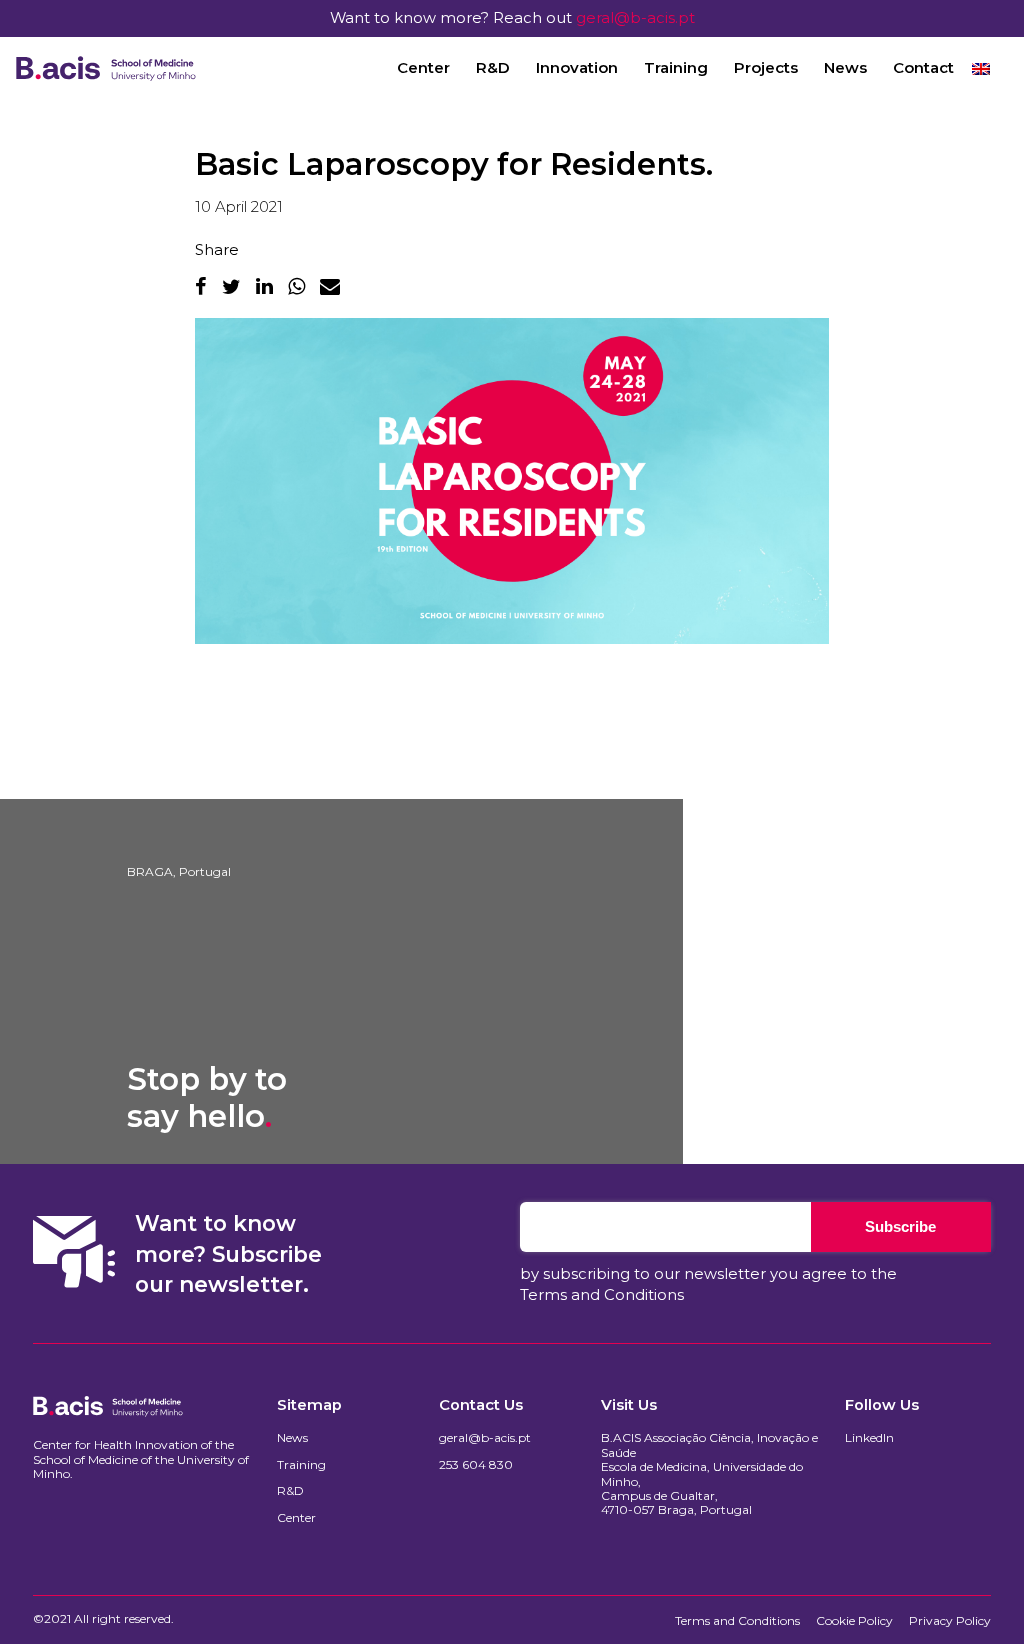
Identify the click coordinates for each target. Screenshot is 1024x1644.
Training (676, 67)
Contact (923, 67)
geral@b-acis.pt (635, 18)
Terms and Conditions (602, 1295)
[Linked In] (264, 286)
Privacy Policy (950, 1621)
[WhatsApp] (296, 286)
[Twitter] (231, 286)
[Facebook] (201, 286)
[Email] (330, 286)
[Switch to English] (981, 68)
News (845, 67)
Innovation (577, 67)
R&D (493, 67)
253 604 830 (476, 1465)
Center (423, 67)
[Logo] (106, 68)
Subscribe (900, 1226)
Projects (766, 67)
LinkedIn (869, 1438)
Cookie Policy (854, 1621)
